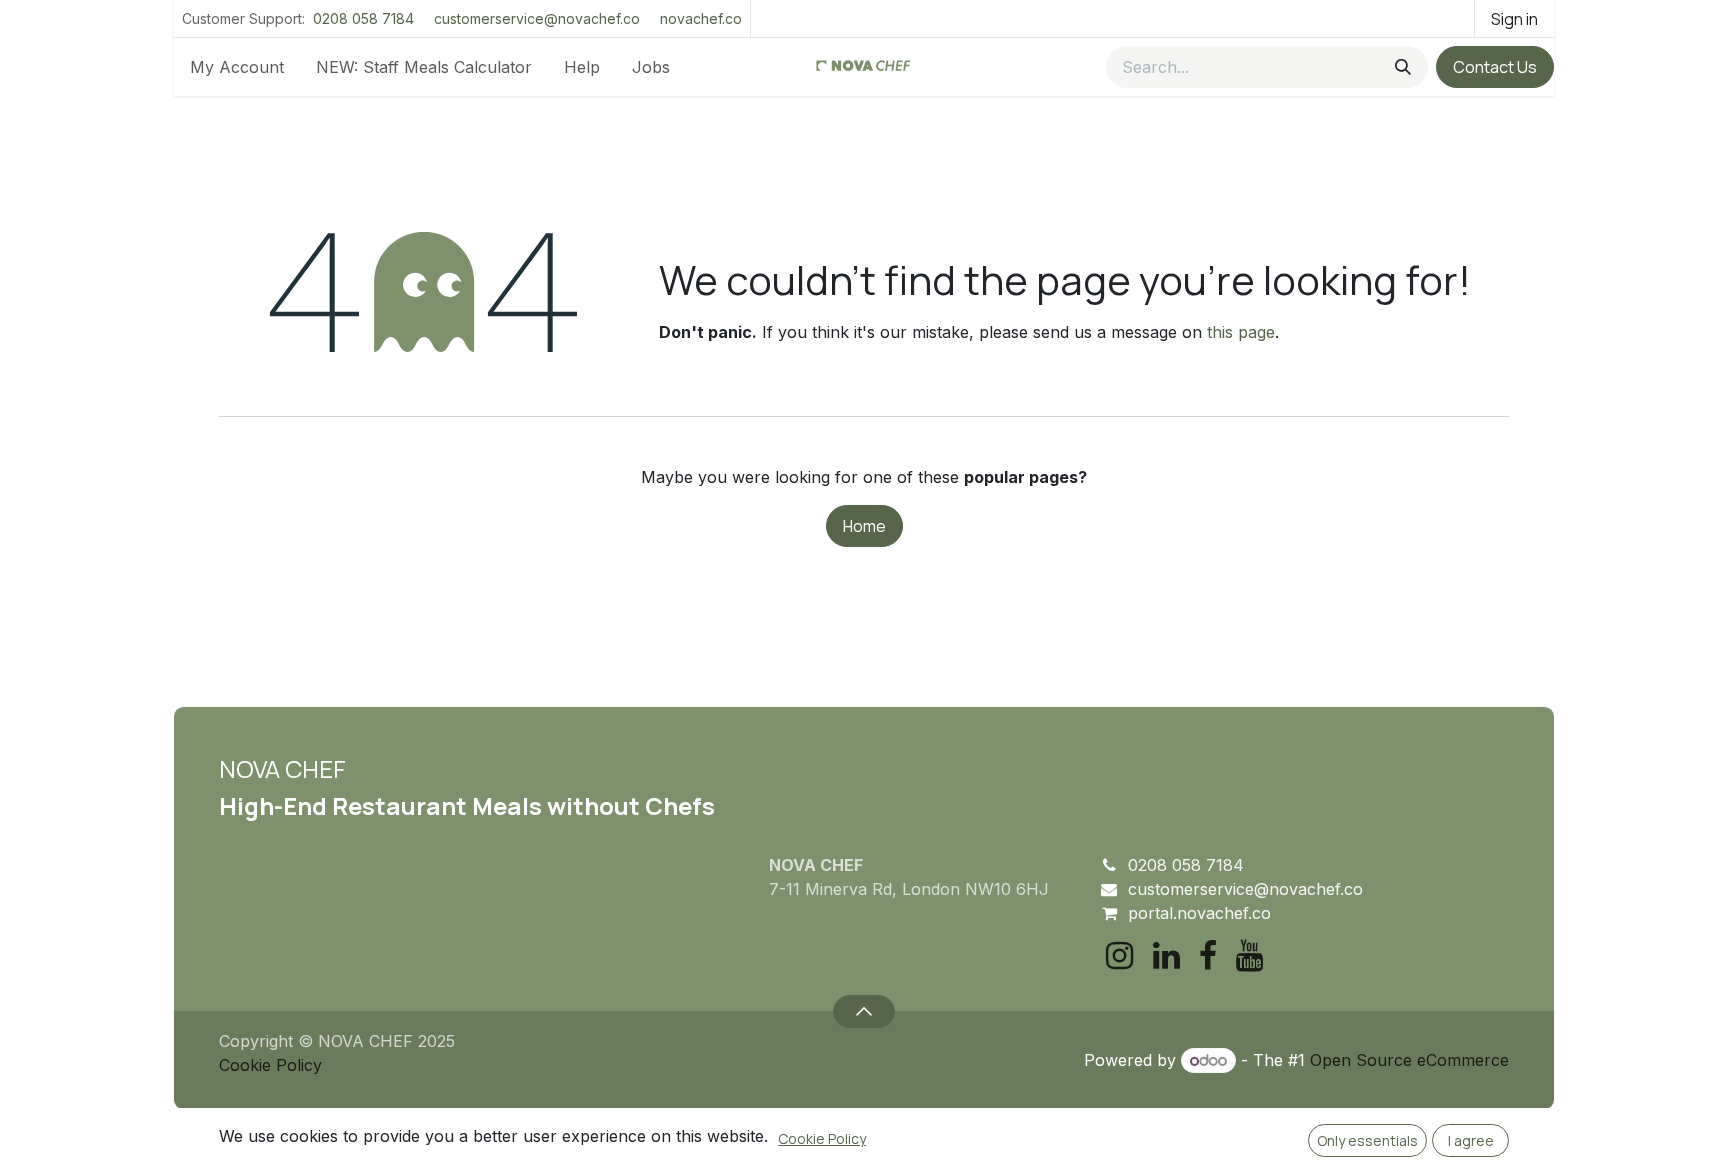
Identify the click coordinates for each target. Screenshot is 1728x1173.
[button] (863, 1011)
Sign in (1514, 19)
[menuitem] (237, 67)
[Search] (1403, 67)
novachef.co (701, 18)
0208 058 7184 (363, 18)
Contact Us (1495, 67)
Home (864, 526)
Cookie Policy (270, 1065)
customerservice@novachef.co (537, 18)
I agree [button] (1471, 1140)
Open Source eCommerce (1409, 1060)
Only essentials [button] (1367, 1140)
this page (1241, 332)
